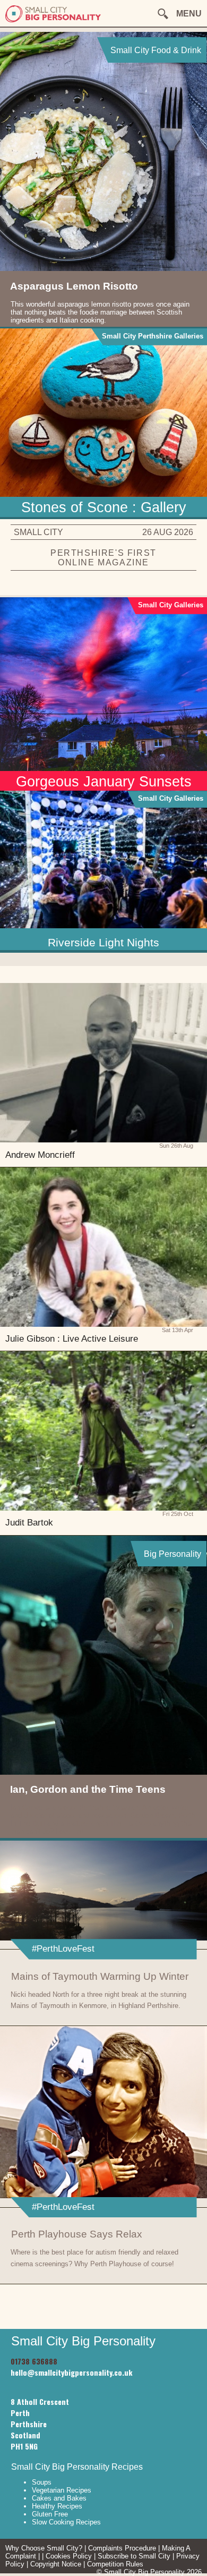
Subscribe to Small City (134, 2556)
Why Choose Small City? (44, 2548)
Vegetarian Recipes (62, 2490)
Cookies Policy (69, 2556)
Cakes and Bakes (59, 2498)
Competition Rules (115, 2564)
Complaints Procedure (122, 2548)
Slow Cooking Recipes (66, 2522)
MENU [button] (189, 14)
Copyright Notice (56, 2564)
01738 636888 (34, 2361)
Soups (42, 2482)
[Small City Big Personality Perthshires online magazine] (53, 20)
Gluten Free (50, 2514)
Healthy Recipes (57, 2506)
